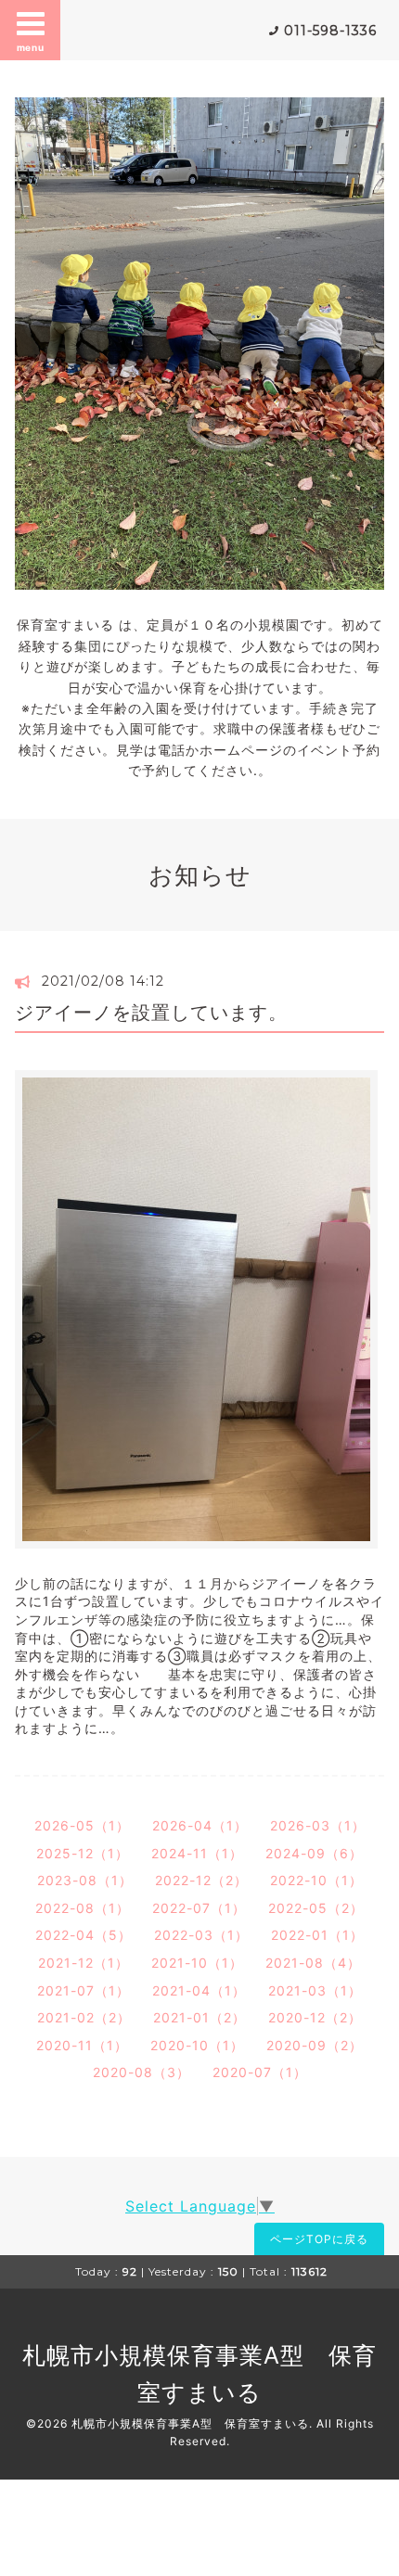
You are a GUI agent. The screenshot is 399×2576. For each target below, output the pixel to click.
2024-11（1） (197, 1853)
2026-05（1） (82, 1825)
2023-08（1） (85, 1880)
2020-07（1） (260, 2072)
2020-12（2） (315, 2017)
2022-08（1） (83, 1908)
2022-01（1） (317, 1935)
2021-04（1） (199, 1990)
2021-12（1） (84, 1963)
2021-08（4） (313, 1963)
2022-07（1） (199, 1908)
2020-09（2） (315, 2045)
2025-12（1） (83, 1853)
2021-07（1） (84, 1990)
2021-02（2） (84, 2017)
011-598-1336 (330, 31)
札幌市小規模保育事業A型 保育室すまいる (190, 2423)
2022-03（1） (201, 1935)
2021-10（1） (197, 1963)
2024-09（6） (314, 1853)
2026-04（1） (200, 1825)
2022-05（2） (316, 1908)
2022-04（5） (84, 1935)
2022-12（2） (201, 1880)
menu (31, 47)
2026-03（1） (318, 1825)
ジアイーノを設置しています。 (151, 1013)
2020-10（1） (197, 2045)
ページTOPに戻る (319, 2239)
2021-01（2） (199, 2017)
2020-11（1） (82, 2045)
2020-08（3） (142, 2072)
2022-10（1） (316, 1880)
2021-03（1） (315, 1990)
